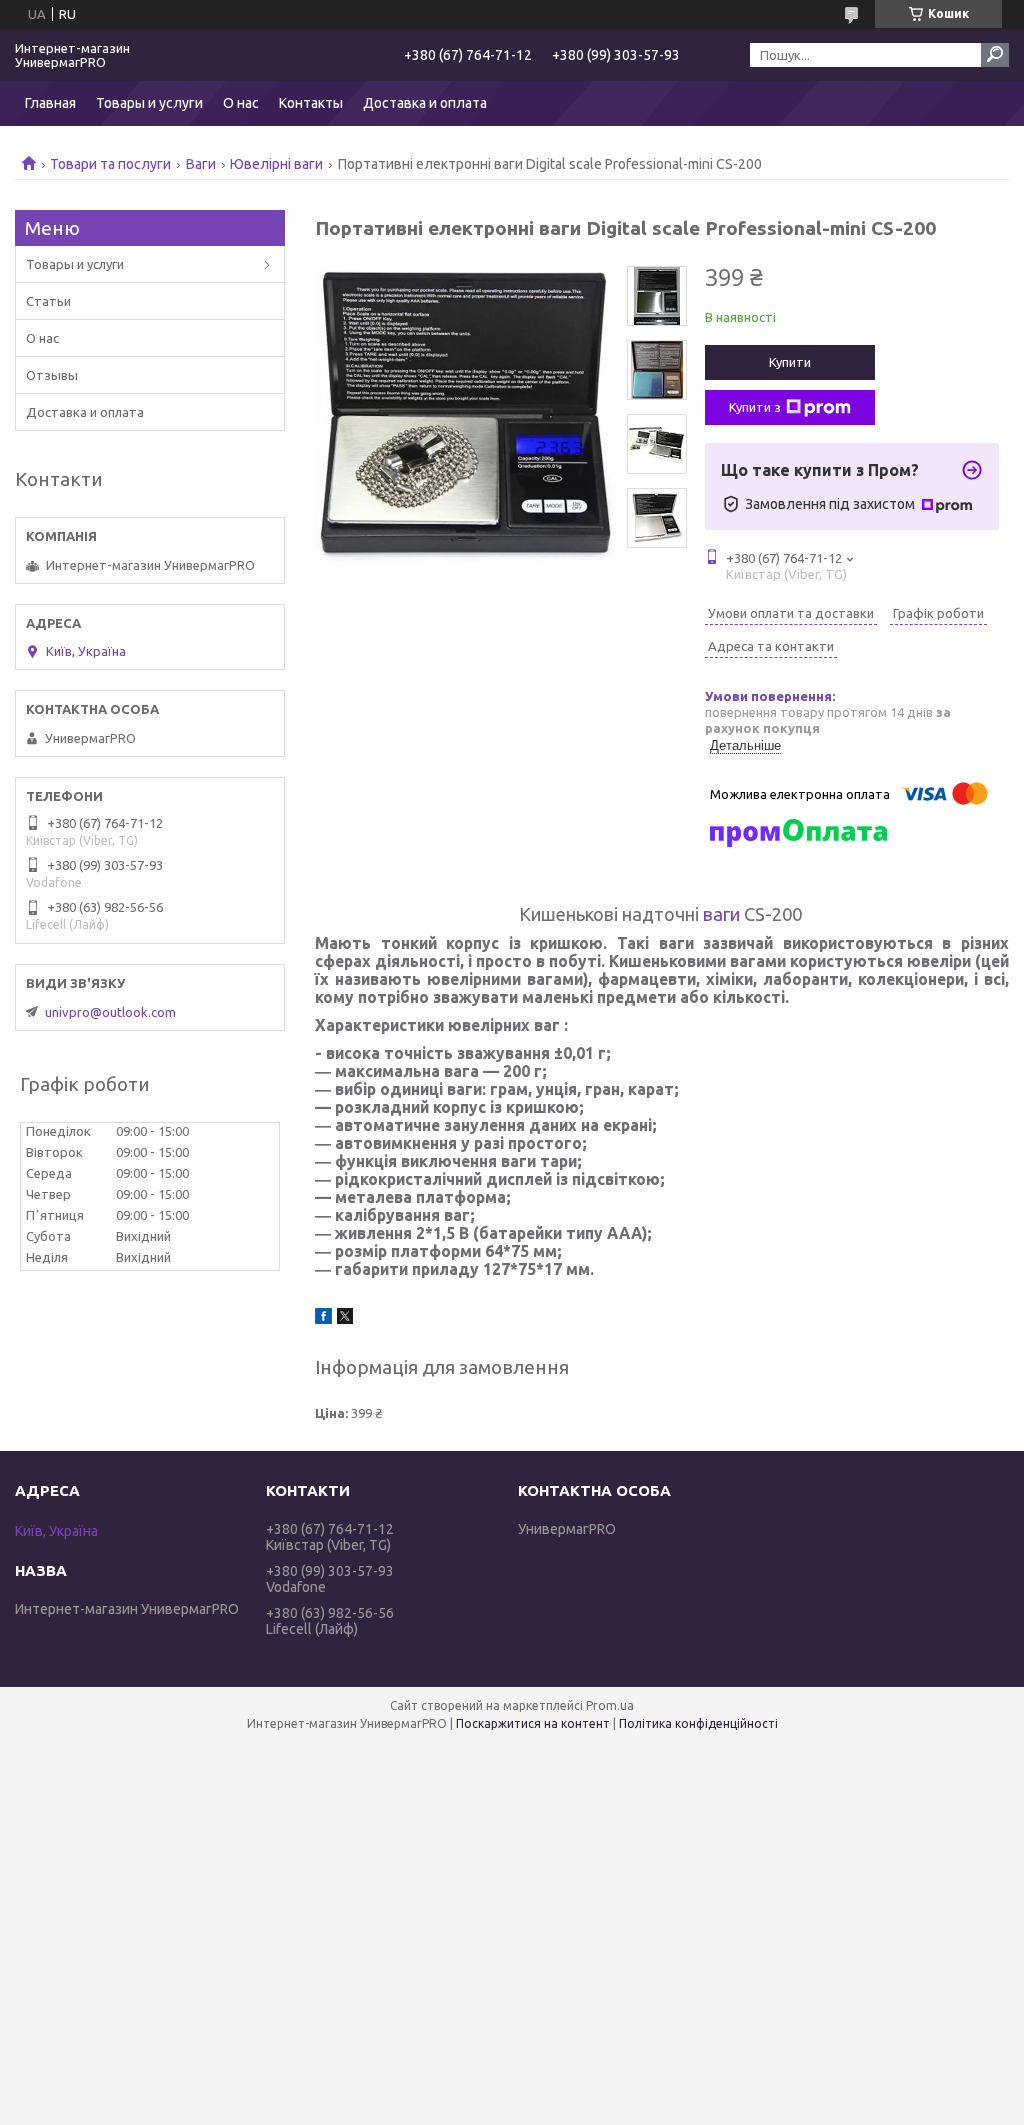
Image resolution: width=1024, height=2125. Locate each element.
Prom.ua (610, 1705)
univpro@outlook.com (110, 1012)
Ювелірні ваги (276, 164)
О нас (241, 103)
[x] (345, 1319)
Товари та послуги (110, 164)
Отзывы (52, 375)
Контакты (311, 103)
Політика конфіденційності (698, 1723)
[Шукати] (995, 55)
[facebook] (323, 1319)
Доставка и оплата (425, 103)
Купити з (755, 407)
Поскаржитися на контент (533, 1723)
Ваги (201, 164)
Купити (790, 362)
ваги (721, 914)
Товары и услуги (149, 103)
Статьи (48, 301)
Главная (50, 103)
